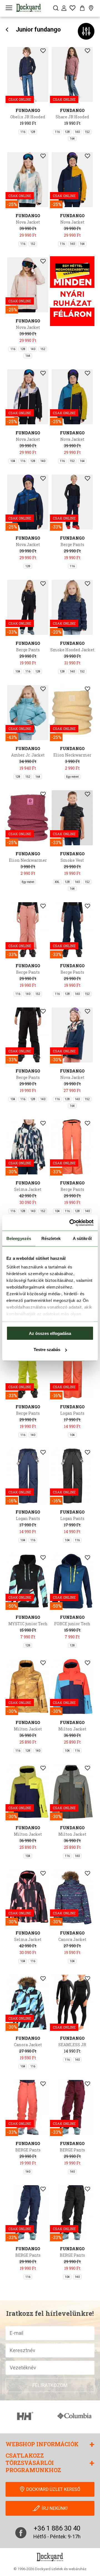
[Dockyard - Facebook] (21, 2533)
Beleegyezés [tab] (19, 1238)
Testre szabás (47, 1350)
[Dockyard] (29, 8)
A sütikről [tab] (82, 1238)
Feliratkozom (50, 2385)
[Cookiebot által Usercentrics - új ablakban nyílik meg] (71, 1223)
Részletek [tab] (51, 1238)
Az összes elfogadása (50, 1333)
